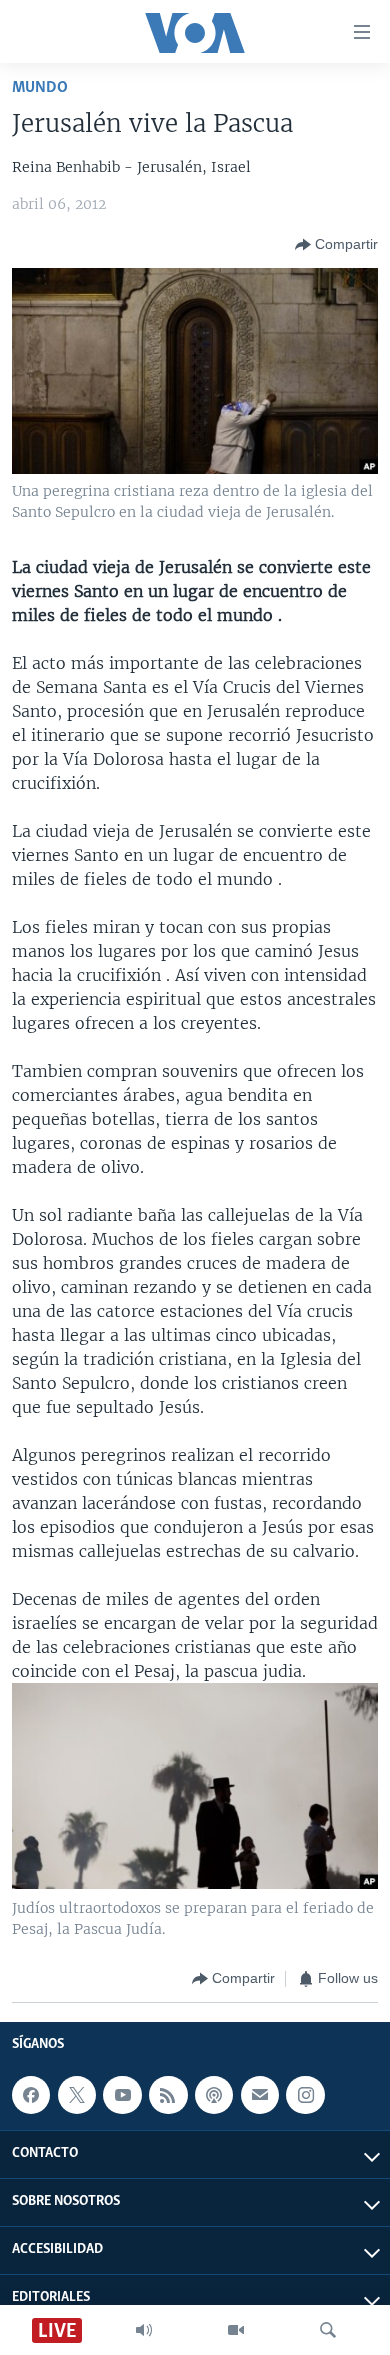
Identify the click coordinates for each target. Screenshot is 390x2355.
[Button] (336, 245)
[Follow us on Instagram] (305, 2095)
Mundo (40, 87)
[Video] (236, 2330)
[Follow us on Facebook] (31, 2095)
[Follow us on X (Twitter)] (77, 2095)
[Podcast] (214, 2095)
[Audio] (144, 2330)
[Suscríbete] (260, 2095)
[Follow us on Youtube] (122, 2095)
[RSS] (168, 2095)
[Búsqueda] (328, 2330)
